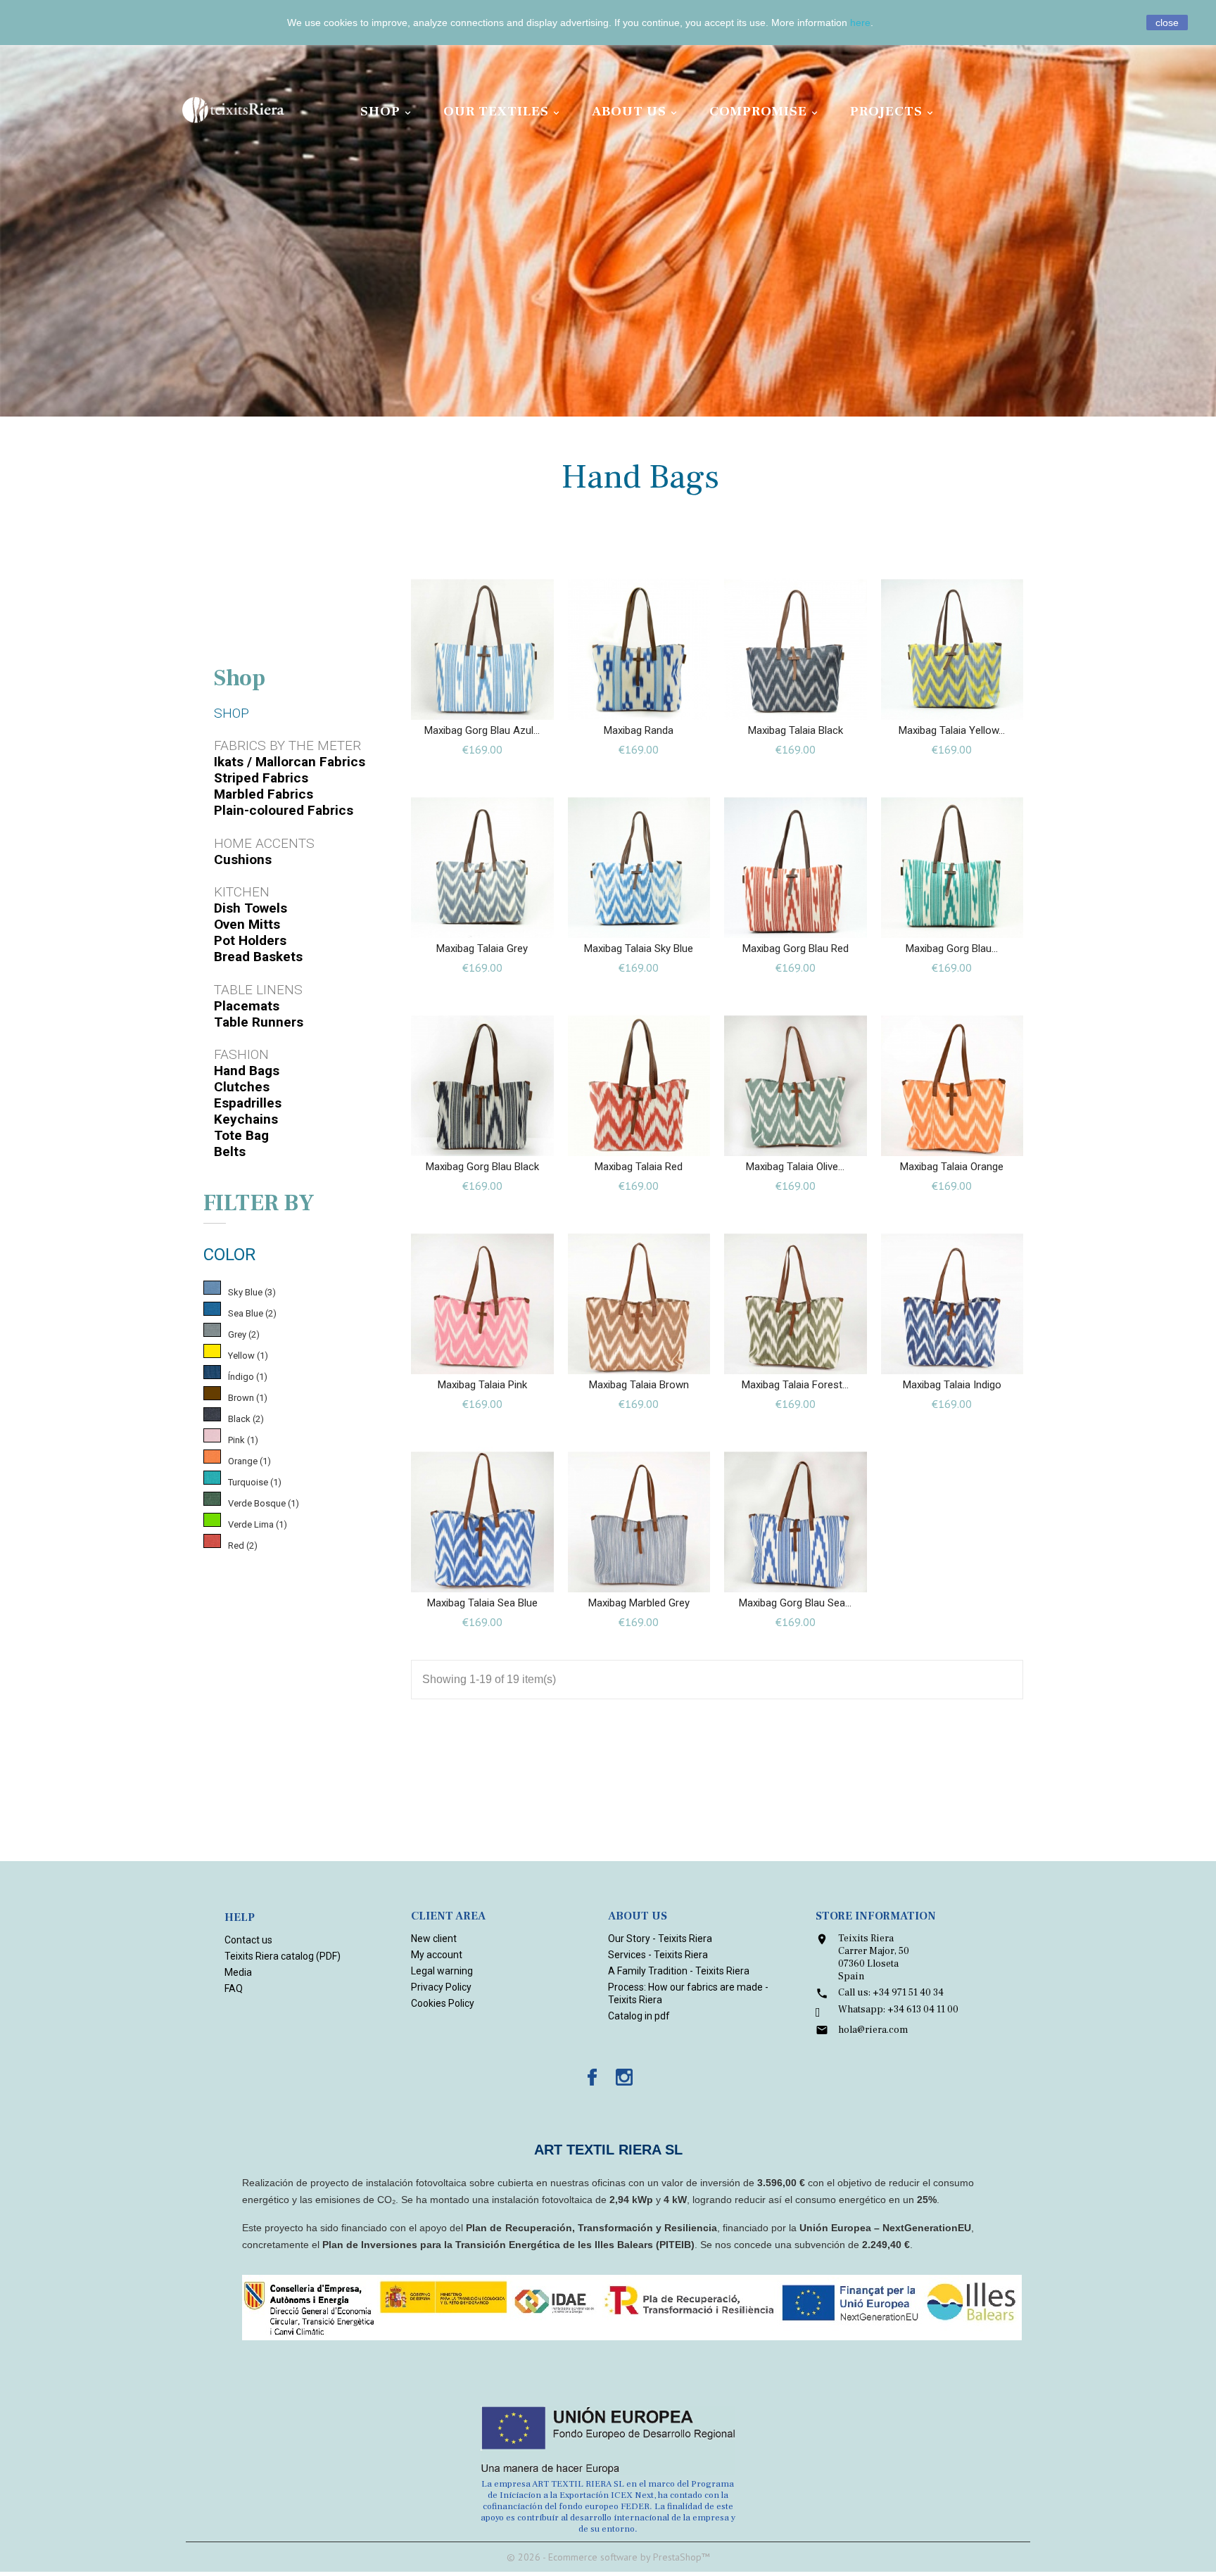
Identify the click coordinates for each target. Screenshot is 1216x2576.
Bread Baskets (258, 957)
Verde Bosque (264, 1503)
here (860, 23)
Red (243, 1546)
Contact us (248, 1940)
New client (434, 1939)
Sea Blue (252, 1313)
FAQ (234, 1988)
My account (437, 1955)
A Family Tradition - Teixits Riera (679, 1971)
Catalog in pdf (639, 2016)
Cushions (243, 859)
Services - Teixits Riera (658, 1955)
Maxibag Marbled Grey (639, 1603)
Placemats (247, 1006)
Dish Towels (251, 908)
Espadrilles (248, 1103)
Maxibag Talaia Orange (952, 1167)
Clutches (242, 1087)
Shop (387, 111)
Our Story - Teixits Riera (660, 1939)
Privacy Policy (441, 1987)
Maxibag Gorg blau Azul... (482, 730)
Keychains (246, 1119)
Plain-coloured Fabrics (284, 810)
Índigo (248, 1377)
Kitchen (242, 892)
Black (246, 1419)
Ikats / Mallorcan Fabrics (290, 762)
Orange (249, 1461)
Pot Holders (250, 940)
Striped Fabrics (261, 778)
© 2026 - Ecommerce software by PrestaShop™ (608, 2557)
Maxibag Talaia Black (796, 730)
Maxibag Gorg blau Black (482, 1167)
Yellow (248, 1356)
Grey (244, 1334)
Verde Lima (258, 1524)
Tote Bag (241, 1135)
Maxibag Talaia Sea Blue (482, 1603)
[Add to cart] (468, 703)
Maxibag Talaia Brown (639, 1385)
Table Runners (259, 1022)
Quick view (496, 703)
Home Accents (264, 843)
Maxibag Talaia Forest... (795, 1385)
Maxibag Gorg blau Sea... (795, 1603)
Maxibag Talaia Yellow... (952, 730)
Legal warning (442, 1971)
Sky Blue (252, 1292)
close (1167, 23)
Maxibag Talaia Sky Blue (639, 948)
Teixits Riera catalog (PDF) (283, 1956)
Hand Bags (247, 1071)
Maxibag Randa (639, 730)
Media (238, 1972)
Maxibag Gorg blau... (952, 948)
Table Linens (258, 990)
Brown (248, 1398)
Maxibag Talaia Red (639, 1167)
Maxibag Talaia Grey (482, 948)
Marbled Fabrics (264, 794)
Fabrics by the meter (287, 745)
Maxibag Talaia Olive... (795, 1167)
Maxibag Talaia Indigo (952, 1385)
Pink (243, 1440)
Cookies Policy (443, 2003)
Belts (230, 1151)
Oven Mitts (247, 924)
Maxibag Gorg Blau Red (796, 948)
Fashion (241, 1054)
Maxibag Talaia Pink (482, 1385)
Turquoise (255, 1482)
